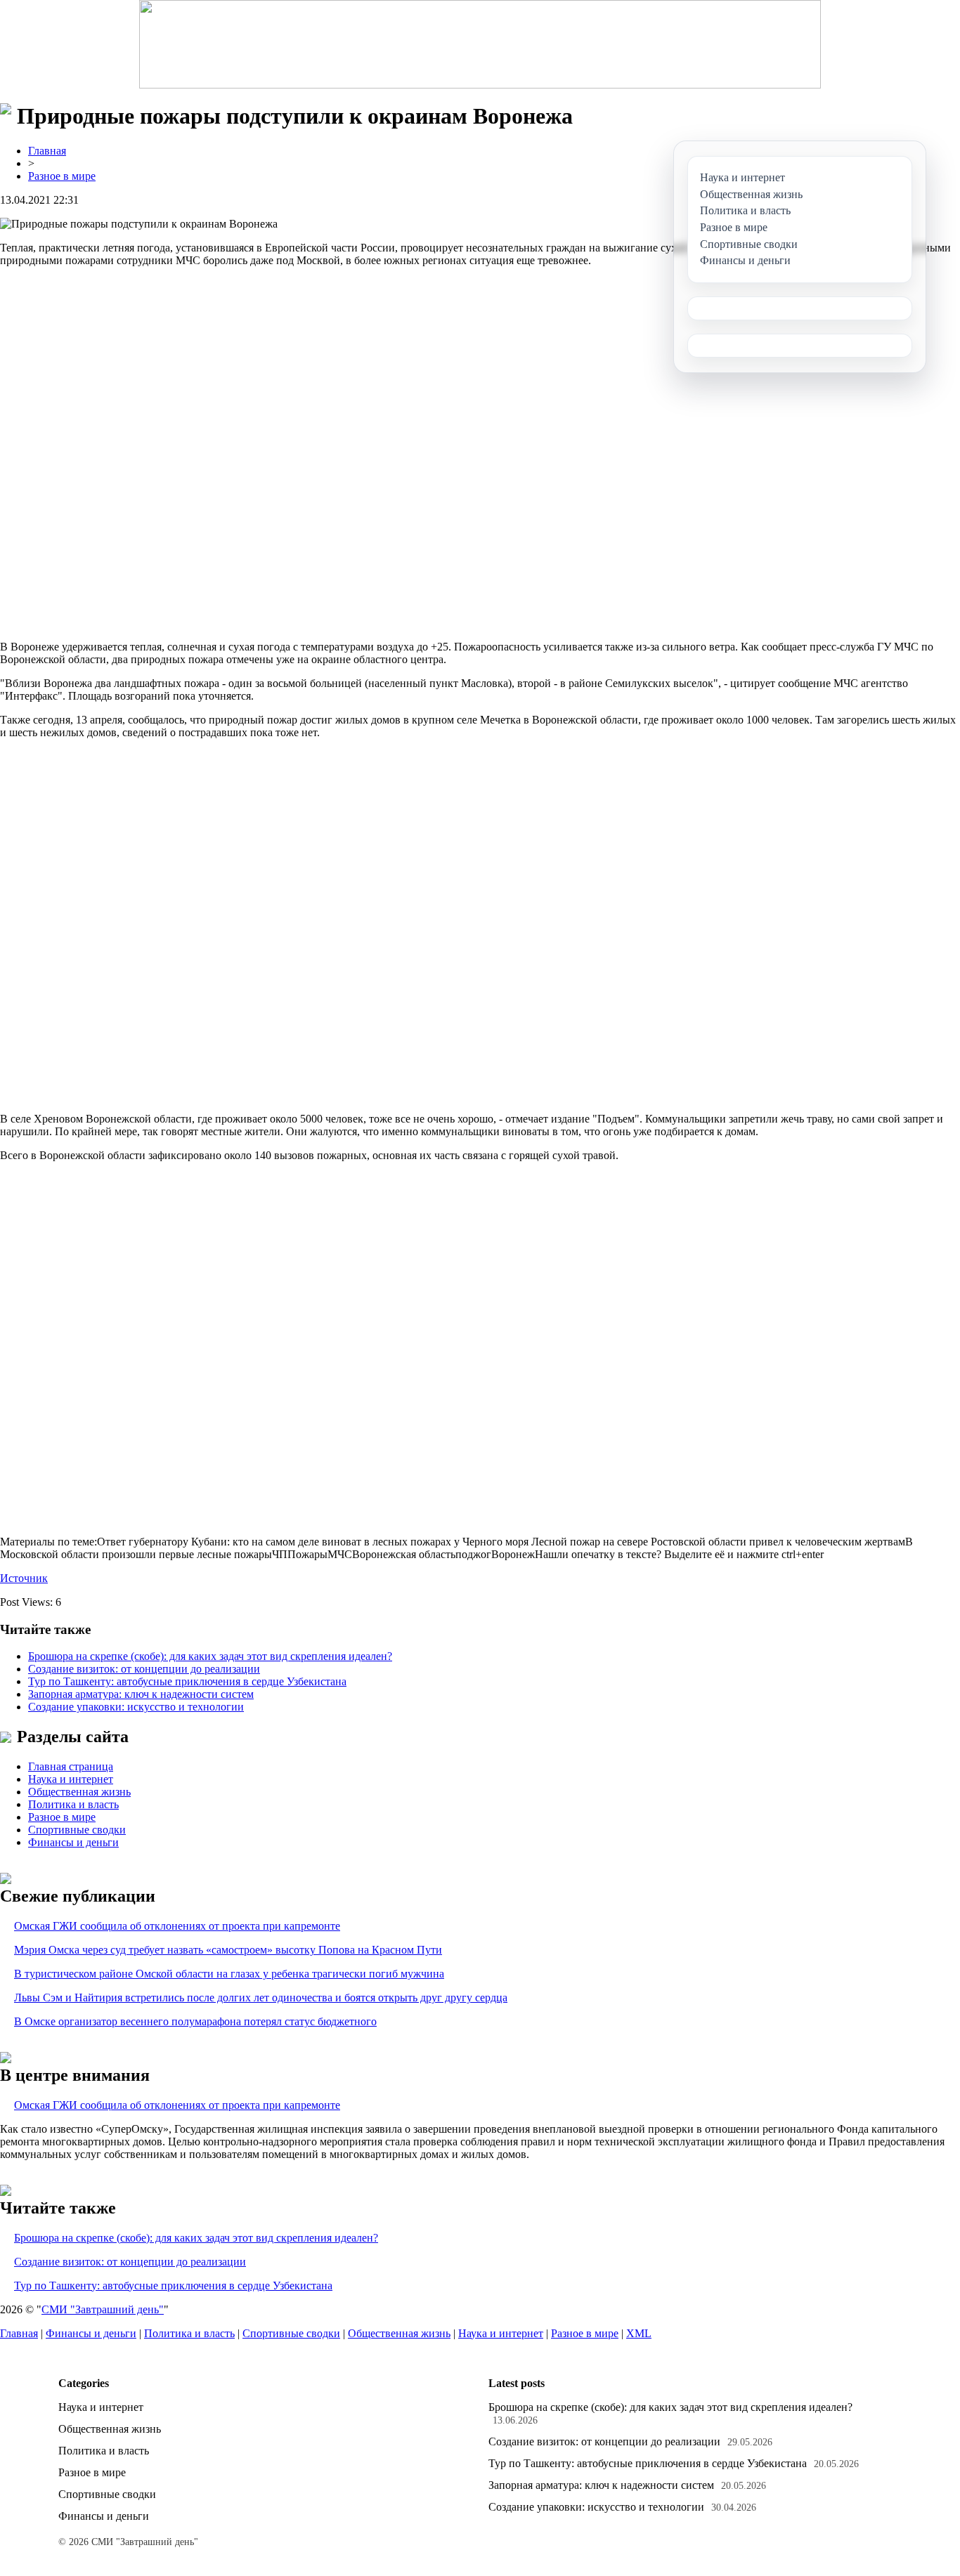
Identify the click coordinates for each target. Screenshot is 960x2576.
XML (639, 2333)
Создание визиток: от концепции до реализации (144, 1669)
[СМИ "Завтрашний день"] (480, 44)
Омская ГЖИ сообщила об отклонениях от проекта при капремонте (177, 1926)
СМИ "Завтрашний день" (103, 2309)
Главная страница (71, 1766)
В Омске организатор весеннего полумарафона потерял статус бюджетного (195, 2021)
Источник (24, 1578)
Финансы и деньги (73, 1842)
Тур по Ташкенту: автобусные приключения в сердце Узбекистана (187, 1681)
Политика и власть (73, 1804)
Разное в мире (62, 176)
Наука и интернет (71, 1779)
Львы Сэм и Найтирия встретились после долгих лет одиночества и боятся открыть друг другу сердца (261, 1998)
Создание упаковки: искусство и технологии (136, 1707)
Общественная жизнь (79, 1792)
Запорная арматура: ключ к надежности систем (141, 1694)
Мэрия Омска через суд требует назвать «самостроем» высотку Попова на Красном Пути (228, 1950)
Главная (47, 151)
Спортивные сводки (77, 1830)
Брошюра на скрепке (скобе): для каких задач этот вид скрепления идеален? (210, 1656)
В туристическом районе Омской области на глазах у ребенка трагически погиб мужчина (229, 1974)
